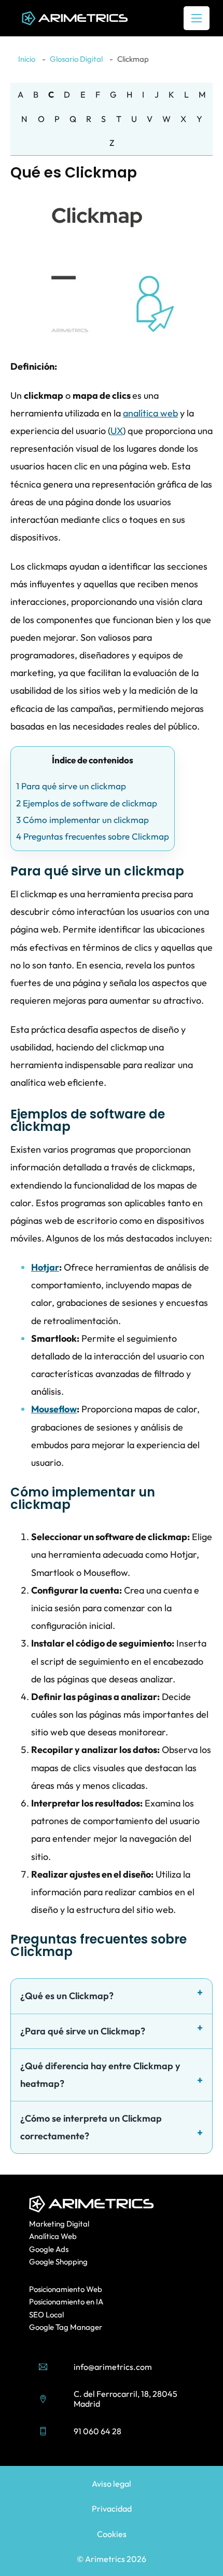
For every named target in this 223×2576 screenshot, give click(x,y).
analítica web (150, 413)
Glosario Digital (76, 59)
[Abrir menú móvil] (197, 18)
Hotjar (45, 1267)
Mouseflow (54, 1409)
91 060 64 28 (97, 2431)
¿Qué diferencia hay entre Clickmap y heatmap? (100, 2075)
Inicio (27, 59)
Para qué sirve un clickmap (71, 786)
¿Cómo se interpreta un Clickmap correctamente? (91, 2127)
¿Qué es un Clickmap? (67, 1996)
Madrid (87, 2404)
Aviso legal (112, 2484)
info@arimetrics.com (113, 2367)
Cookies (112, 2534)
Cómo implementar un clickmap (82, 820)
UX (117, 431)
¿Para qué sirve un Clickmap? (83, 2031)
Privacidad (112, 2508)
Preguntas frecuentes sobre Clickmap (93, 836)
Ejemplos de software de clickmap (87, 803)
